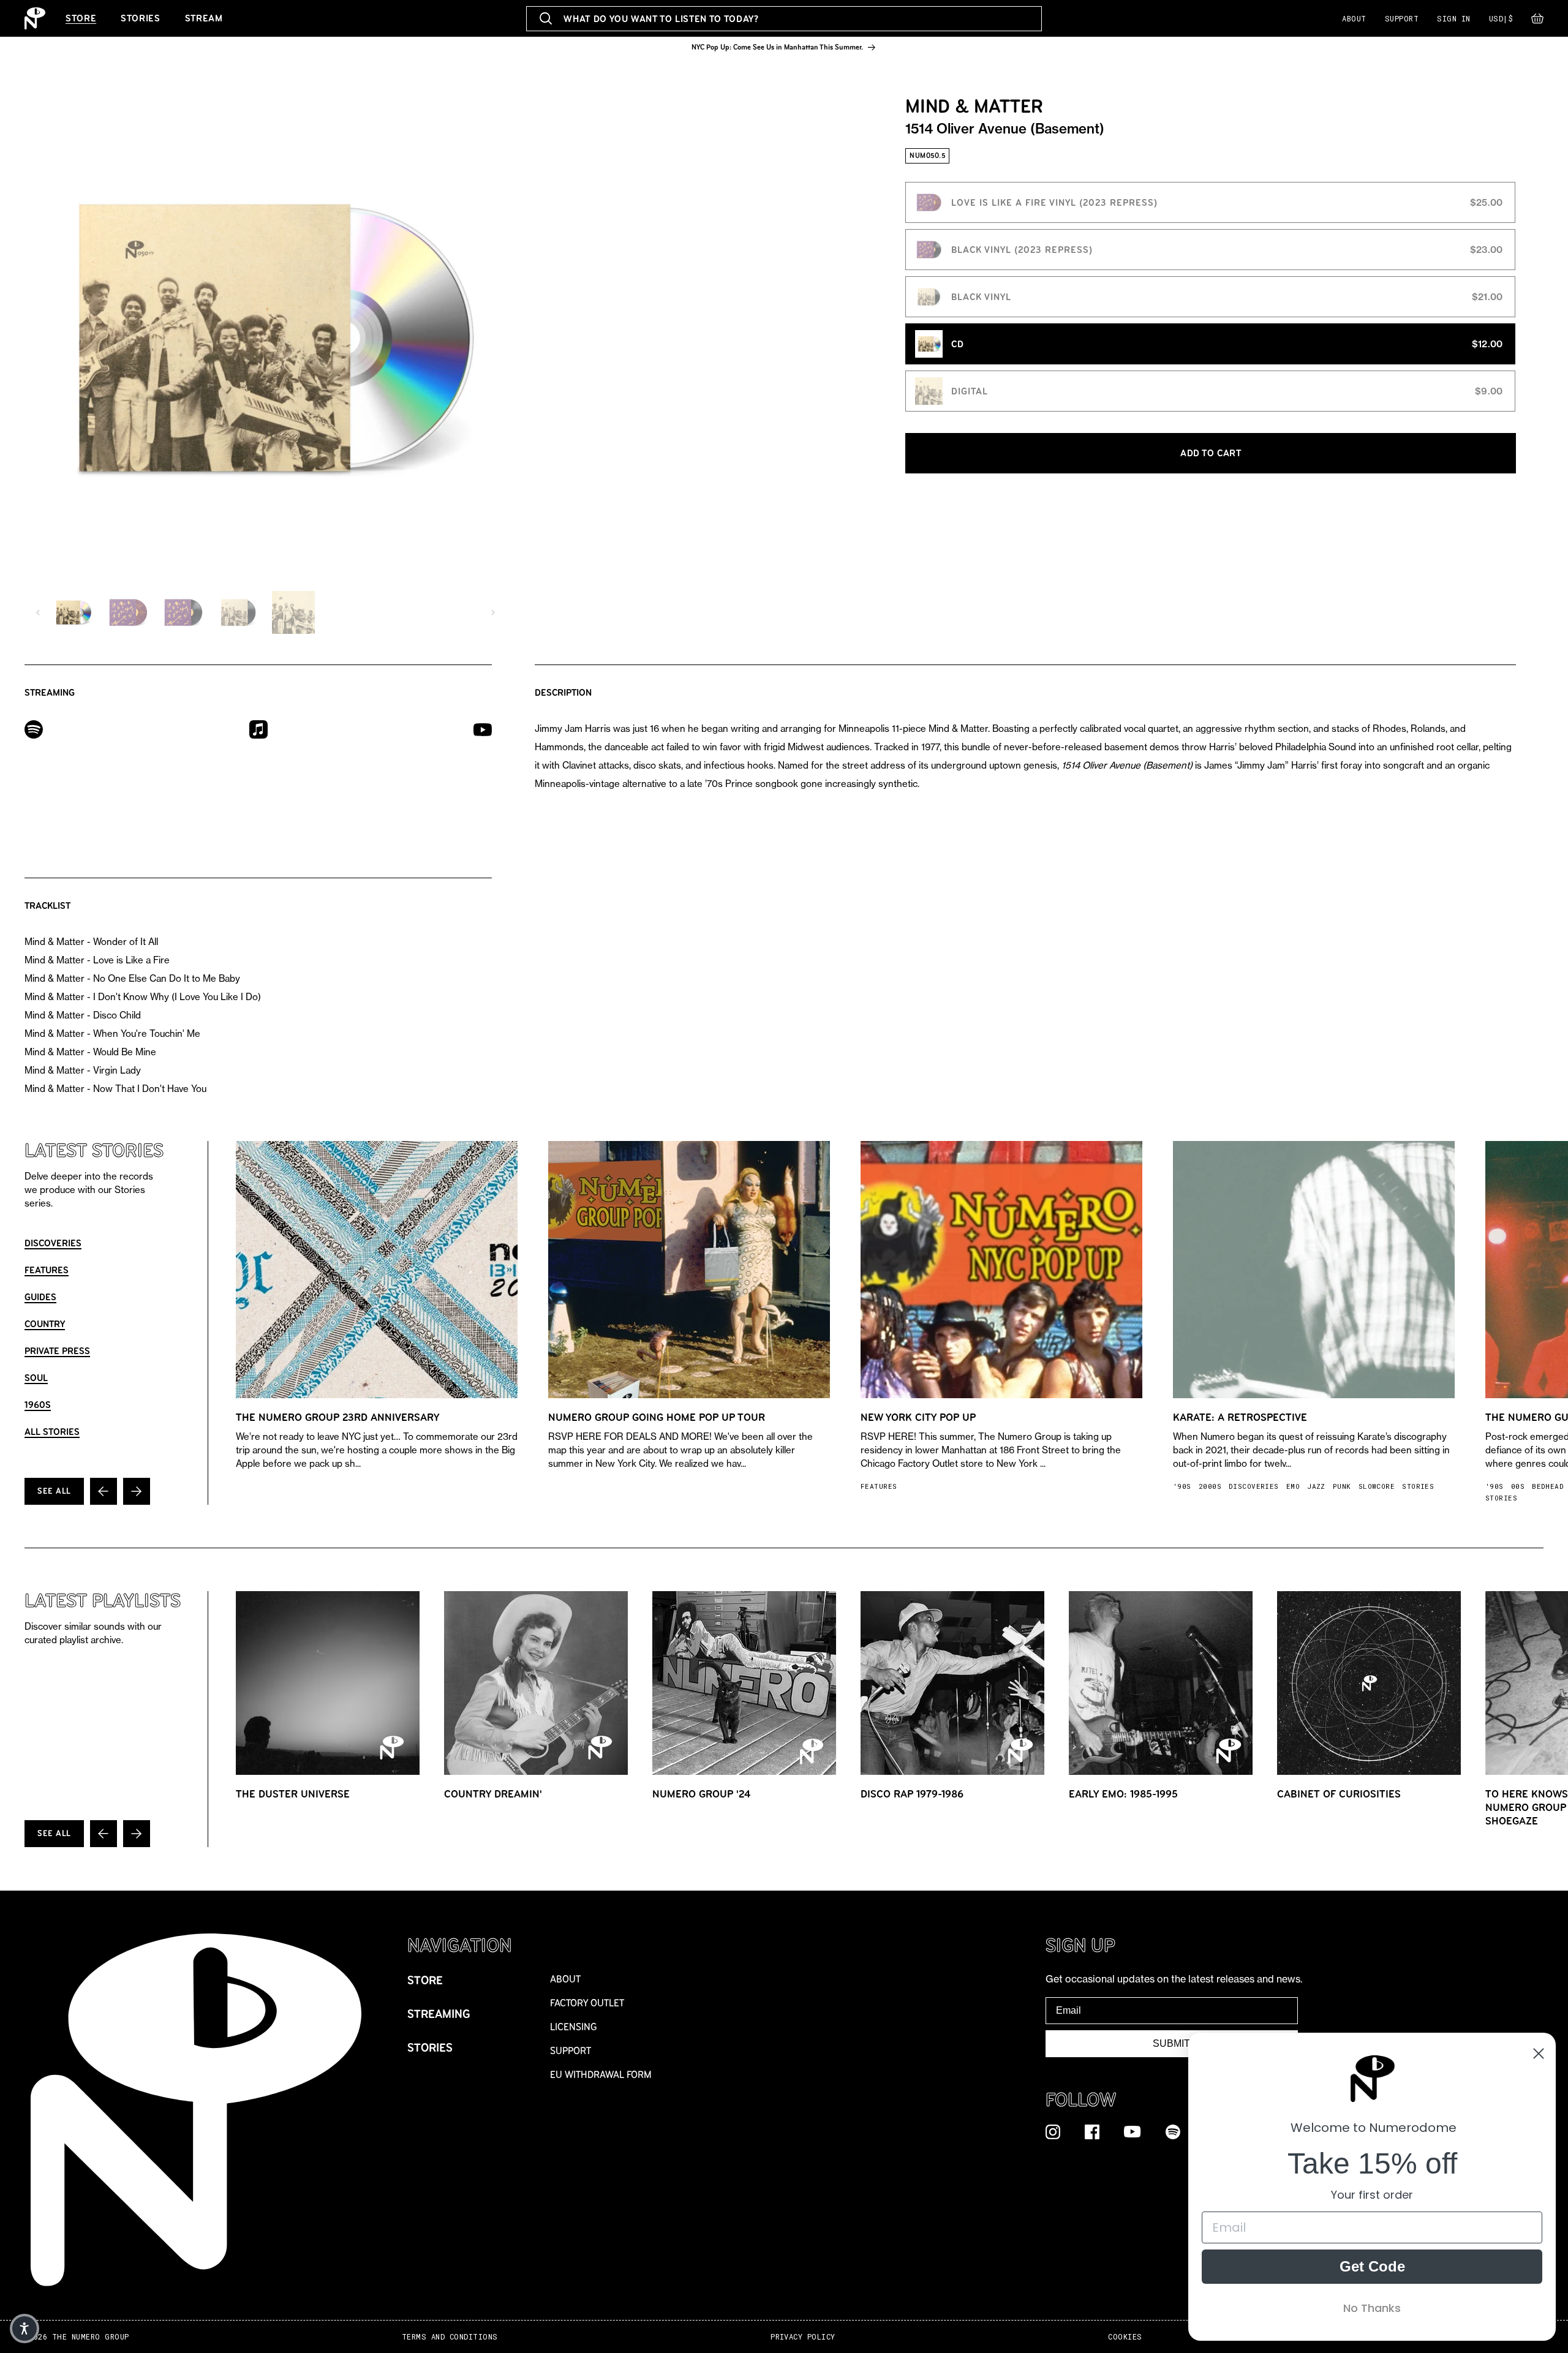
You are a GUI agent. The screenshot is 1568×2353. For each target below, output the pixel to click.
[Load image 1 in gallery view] (73, 612)
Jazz (1316, 1486)
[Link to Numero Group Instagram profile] (1053, 2131)
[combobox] (784, 19)
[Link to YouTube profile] (483, 729)
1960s (38, 1405)
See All (54, 1491)
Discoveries (53, 1243)
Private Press (57, 1351)
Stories (140, 18)
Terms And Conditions (450, 2337)
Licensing (574, 2027)
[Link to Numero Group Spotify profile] (1173, 2131)
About (1354, 18)
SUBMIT (1171, 2043)
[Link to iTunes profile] (258, 728)
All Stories (52, 1432)
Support (1402, 18)
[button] (1537, 21)
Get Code (1372, 2266)
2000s (1210, 1486)
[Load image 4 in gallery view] (238, 612)
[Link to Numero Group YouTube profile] (1133, 2131)
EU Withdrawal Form (601, 2075)
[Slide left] (38, 612)
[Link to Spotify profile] (34, 728)
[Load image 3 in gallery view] (183, 612)
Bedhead (1548, 1486)
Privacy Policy (803, 2337)
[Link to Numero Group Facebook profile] (1092, 2131)
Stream (204, 18)
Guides (40, 1297)
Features (47, 1270)
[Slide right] (493, 612)
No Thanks (1372, 2308)
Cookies (1125, 2337)
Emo (1293, 1486)
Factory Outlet (587, 2003)
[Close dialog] (1539, 2054)
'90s (1182, 1486)
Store (81, 18)
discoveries (1254, 1486)
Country (45, 1324)
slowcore (1377, 1486)
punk (1342, 1486)
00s (1518, 1486)
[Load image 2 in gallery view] (128, 612)
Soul (36, 1378)
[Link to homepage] (35, 18)
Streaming (439, 2014)
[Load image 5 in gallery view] (293, 612)
